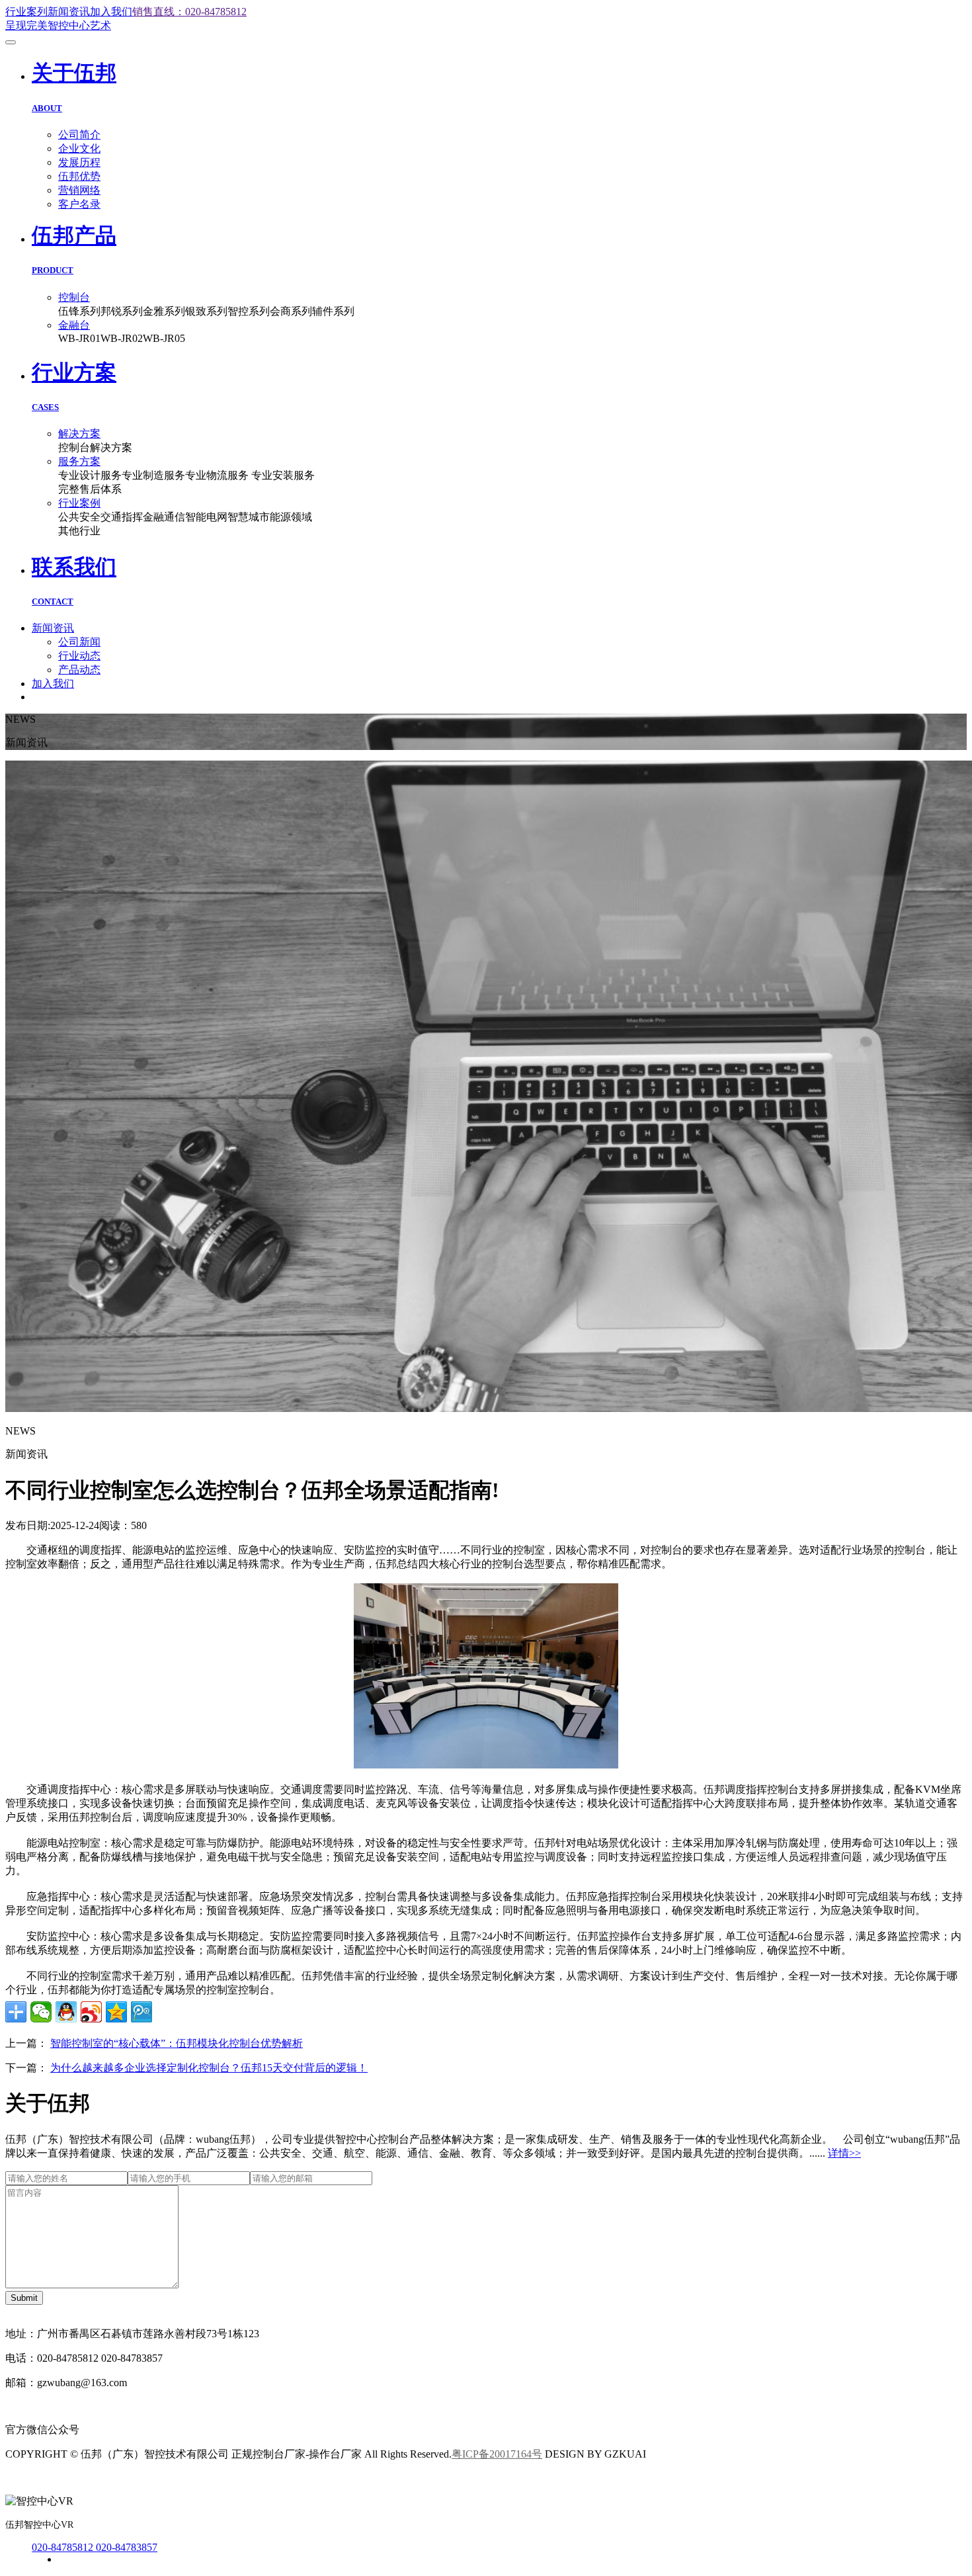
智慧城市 (249, 517)
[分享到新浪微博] (91, 2012)
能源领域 (291, 517)
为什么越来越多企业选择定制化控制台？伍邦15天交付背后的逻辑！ (209, 2068)
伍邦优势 (79, 176)
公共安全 (79, 517)
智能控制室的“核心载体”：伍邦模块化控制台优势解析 (177, 2043)
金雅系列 (164, 311)
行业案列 (26, 12)
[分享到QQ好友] (66, 2012)
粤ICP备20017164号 (497, 2454)
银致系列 (206, 311)
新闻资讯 (69, 12)
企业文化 (79, 148)
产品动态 (79, 670)
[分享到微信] (41, 2012)
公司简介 (79, 135)
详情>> (844, 2153)
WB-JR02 (122, 338)
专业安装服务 (283, 475)
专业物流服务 (218, 475)
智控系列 (249, 311)
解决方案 (79, 434)
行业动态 (79, 656)
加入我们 (111, 12)
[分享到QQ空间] (116, 2012)
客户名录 (79, 204)
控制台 (74, 297)
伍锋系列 (79, 311)
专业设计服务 (90, 475)
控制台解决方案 (95, 447)
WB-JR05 (164, 338)
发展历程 (79, 162)
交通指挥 (122, 517)
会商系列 (291, 311)
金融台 (74, 325)
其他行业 (79, 531)
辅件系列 (333, 311)
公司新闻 (79, 642)
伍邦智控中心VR (39, 2525)
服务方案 (79, 461)
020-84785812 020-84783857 (95, 2547)
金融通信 (164, 517)
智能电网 (206, 517)
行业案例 (79, 503)
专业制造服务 (153, 475)
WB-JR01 (79, 338)
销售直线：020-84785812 (189, 12)
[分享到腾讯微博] (142, 2012)
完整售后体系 (90, 489)
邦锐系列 (122, 311)
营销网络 (79, 190)
